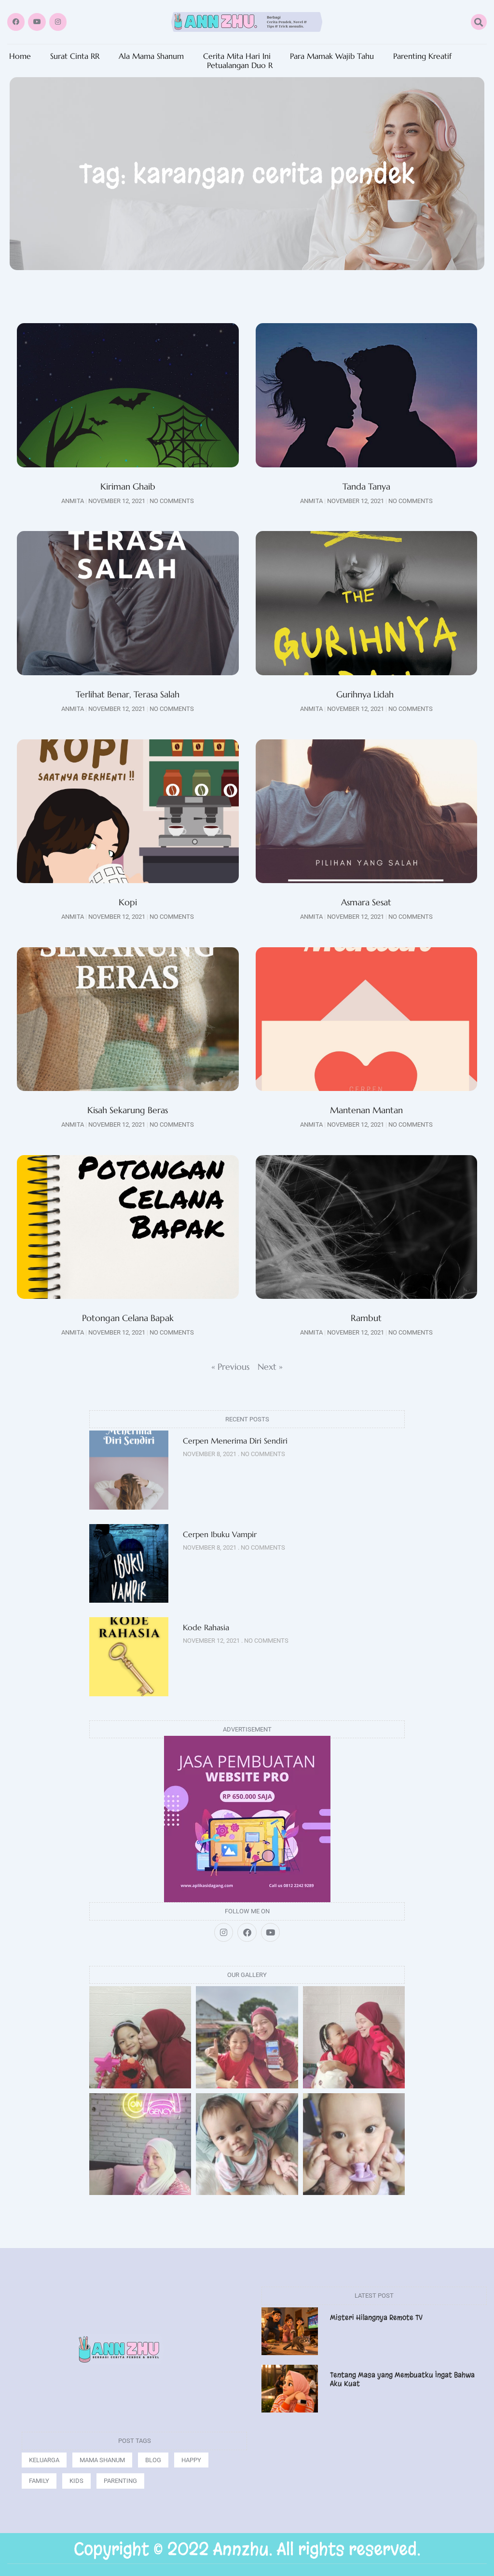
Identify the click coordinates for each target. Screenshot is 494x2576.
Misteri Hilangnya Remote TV (376, 2317)
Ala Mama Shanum (151, 56)
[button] (479, 22)
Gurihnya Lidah (366, 694)
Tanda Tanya (366, 486)
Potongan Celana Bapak (128, 1318)
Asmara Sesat (366, 902)
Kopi (128, 902)
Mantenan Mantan (366, 1110)
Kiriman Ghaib (128, 486)
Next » (270, 1367)
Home (20, 56)
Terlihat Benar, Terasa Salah (128, 694)
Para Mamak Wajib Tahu (332, 56)
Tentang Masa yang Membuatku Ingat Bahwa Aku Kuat (402, 2379)
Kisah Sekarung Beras (128, 1110)
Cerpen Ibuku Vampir (221, 1534)
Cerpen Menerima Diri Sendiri (235, 1441)
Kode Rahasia (206, 1627)
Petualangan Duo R (240, 65)
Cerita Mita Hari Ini (237, 56)
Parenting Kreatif (422, 56)
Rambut (366, 1318)
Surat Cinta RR (75, 56)
